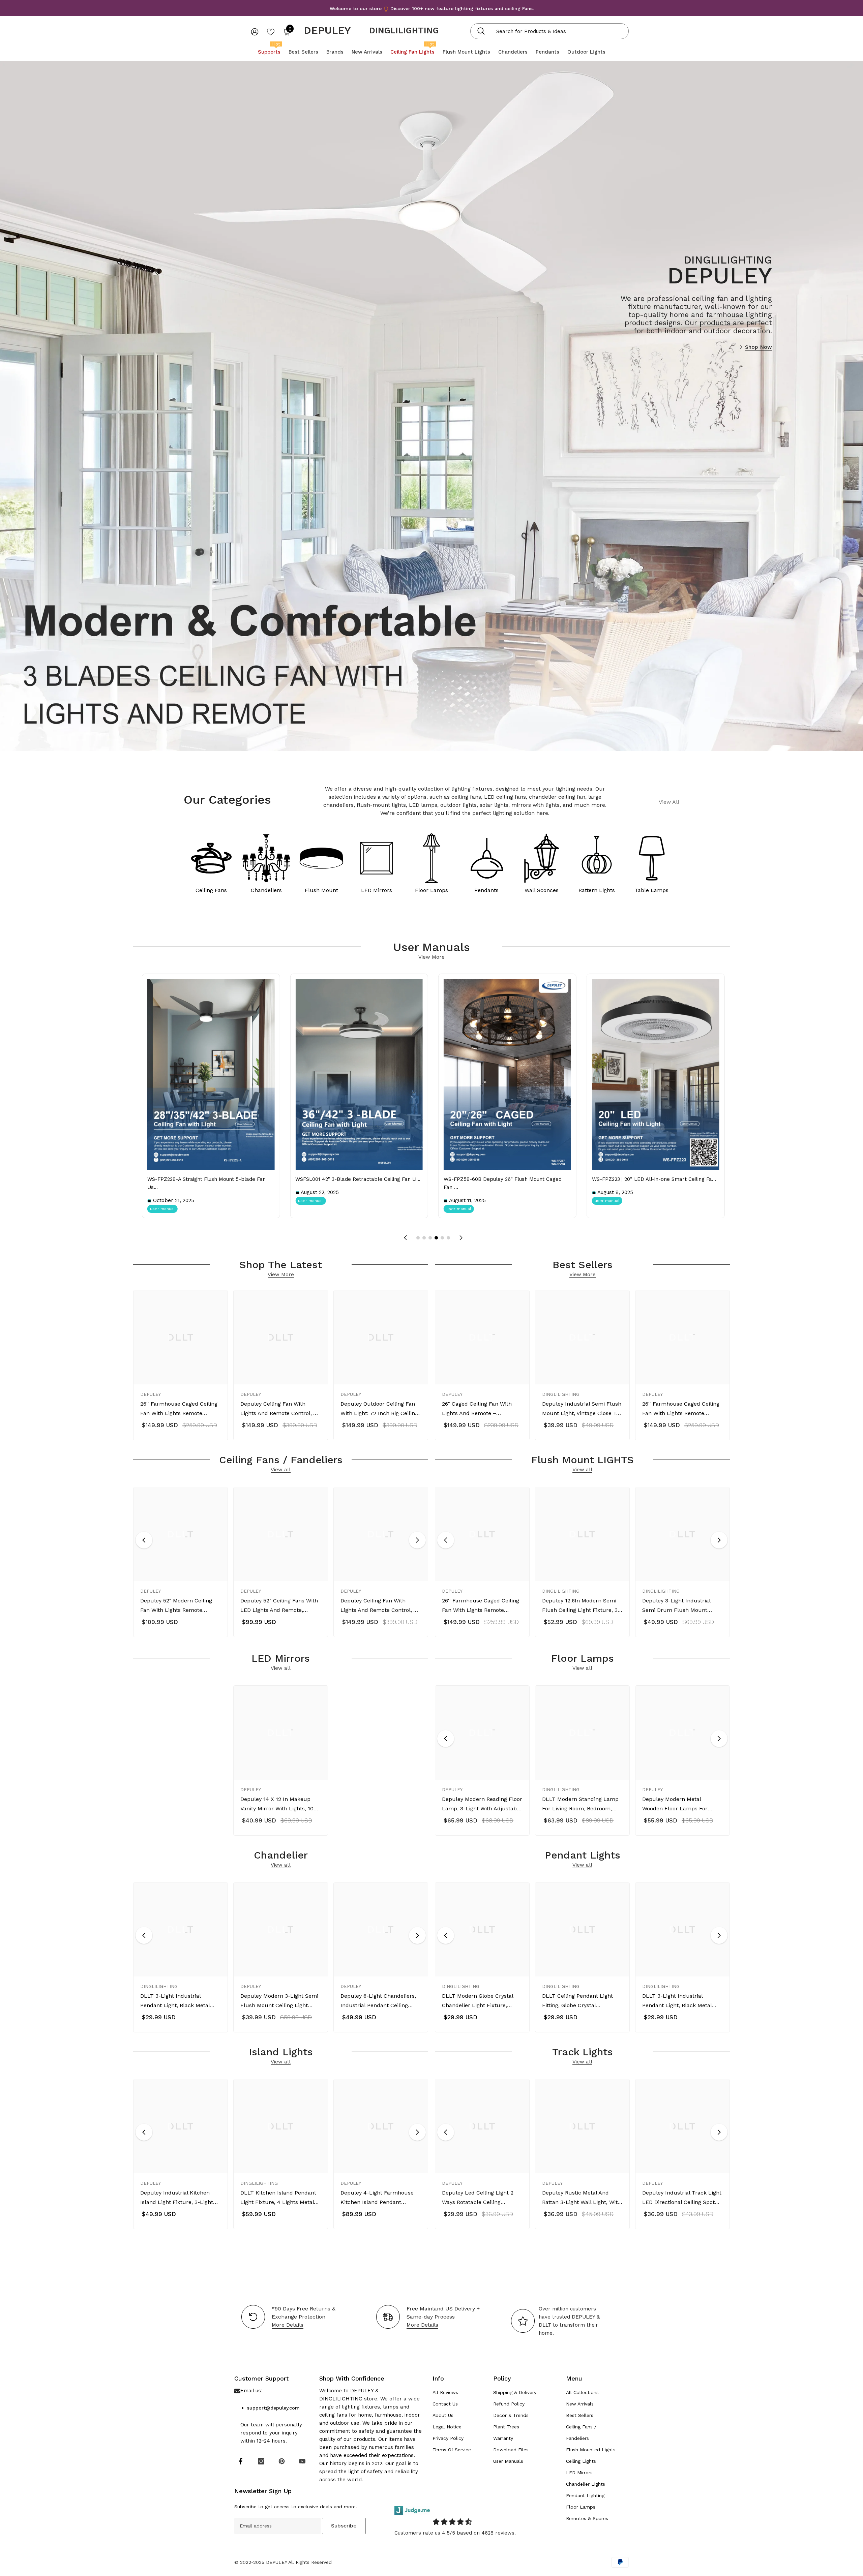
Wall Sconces (542, 890)
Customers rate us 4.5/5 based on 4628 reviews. (455, 2533)
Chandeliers (266, 890)
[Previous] (144, 1540)
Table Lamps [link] (652, 890)
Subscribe (344, 2526)
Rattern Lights (597, 890)
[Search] (549, 31)
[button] (418, 1238)
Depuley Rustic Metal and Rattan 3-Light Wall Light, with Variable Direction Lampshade (582, 2198)
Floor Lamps (431, 890)
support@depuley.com (273, 2408)
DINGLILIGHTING (404, 30)
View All (669, 802)
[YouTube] (302, 2461)
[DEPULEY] (211, 861)
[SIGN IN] (255, 32)
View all (281, 1470)
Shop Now (758, 347)
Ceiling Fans (211, 890)
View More (431, 957)
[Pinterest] (282, 2461)
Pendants (486, 890)
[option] (181, 1367)
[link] (652, 861)
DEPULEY (151, 1394)
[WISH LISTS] (271, 31)
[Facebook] (241, 2461)
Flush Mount (321, 890)
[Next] (417, 1540)
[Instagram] (261, 2461)
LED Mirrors (377, 890)
